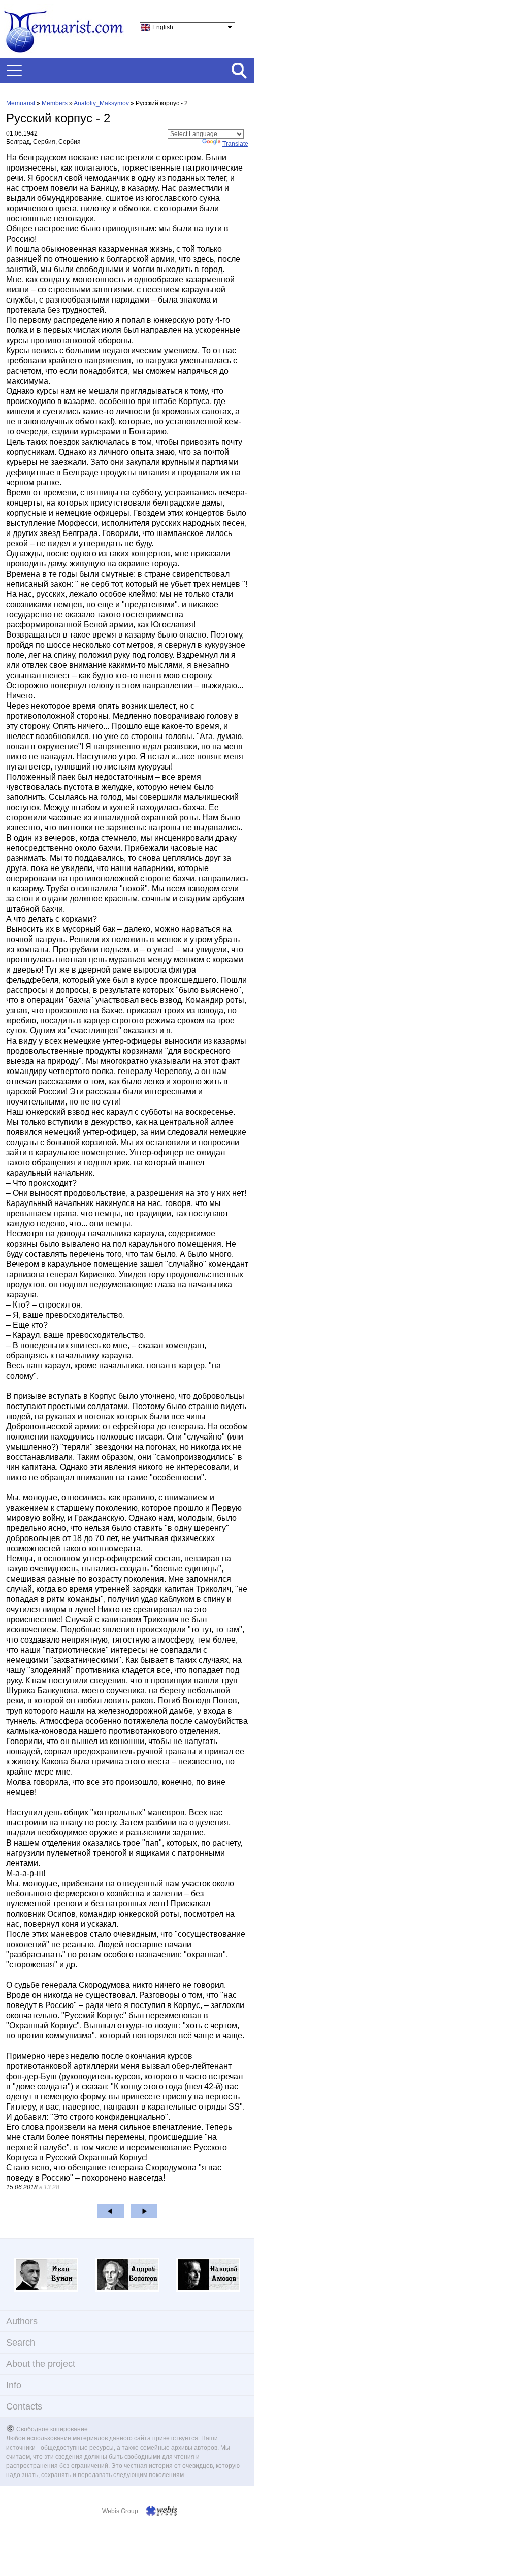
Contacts (24, 2406)
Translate (235, 144)
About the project (41, 2364)
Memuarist (21, 103)
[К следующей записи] (144, 2211)
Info (14, 2385)
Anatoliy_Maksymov (101, 103)
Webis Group (120, 2511)
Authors (22, 2321)
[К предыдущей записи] (110, 2211)
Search (21, 2343)
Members (55, 103)
